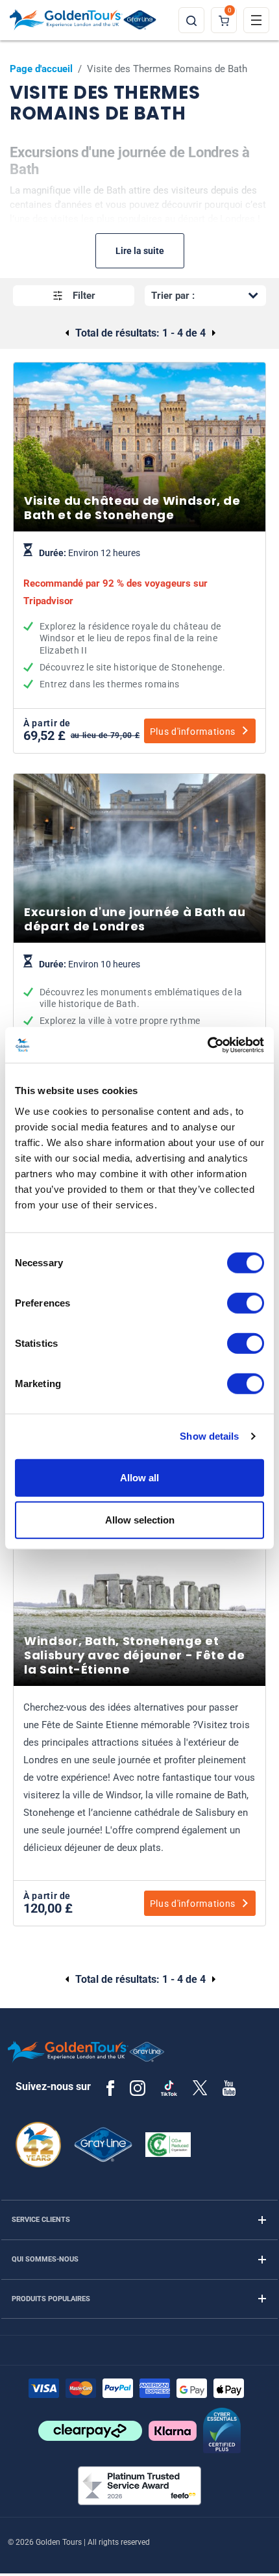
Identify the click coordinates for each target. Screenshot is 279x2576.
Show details (209, 1436)
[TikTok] (169, 2088)
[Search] (191, 20)
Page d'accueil (41, 69)
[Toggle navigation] (256, 20)
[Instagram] (138, 2087)
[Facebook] (110, 2087)
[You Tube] (229, 2087)
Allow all (139, 1477)
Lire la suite (140, 251)
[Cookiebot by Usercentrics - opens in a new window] (207, 1045)
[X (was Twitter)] (200, 2087)
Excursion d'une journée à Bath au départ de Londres (139, 1008)
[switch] (246, 1303)
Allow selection (140, 1520)
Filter (84, 296)
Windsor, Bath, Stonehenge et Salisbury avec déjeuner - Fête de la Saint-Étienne (139, 1783)
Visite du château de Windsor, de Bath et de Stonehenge (139, 619)
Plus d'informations (193, 732)
